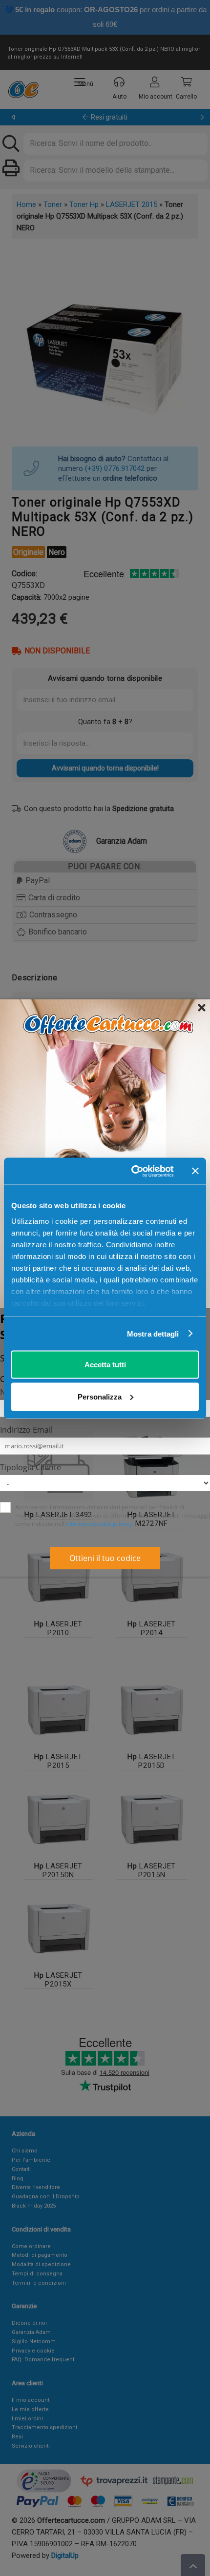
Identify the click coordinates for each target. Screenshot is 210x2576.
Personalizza (100, 1396)
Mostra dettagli (153, 1333)
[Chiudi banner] (195, 1171)
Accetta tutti (105, 1365)
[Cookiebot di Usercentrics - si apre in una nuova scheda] (132, 1171)
